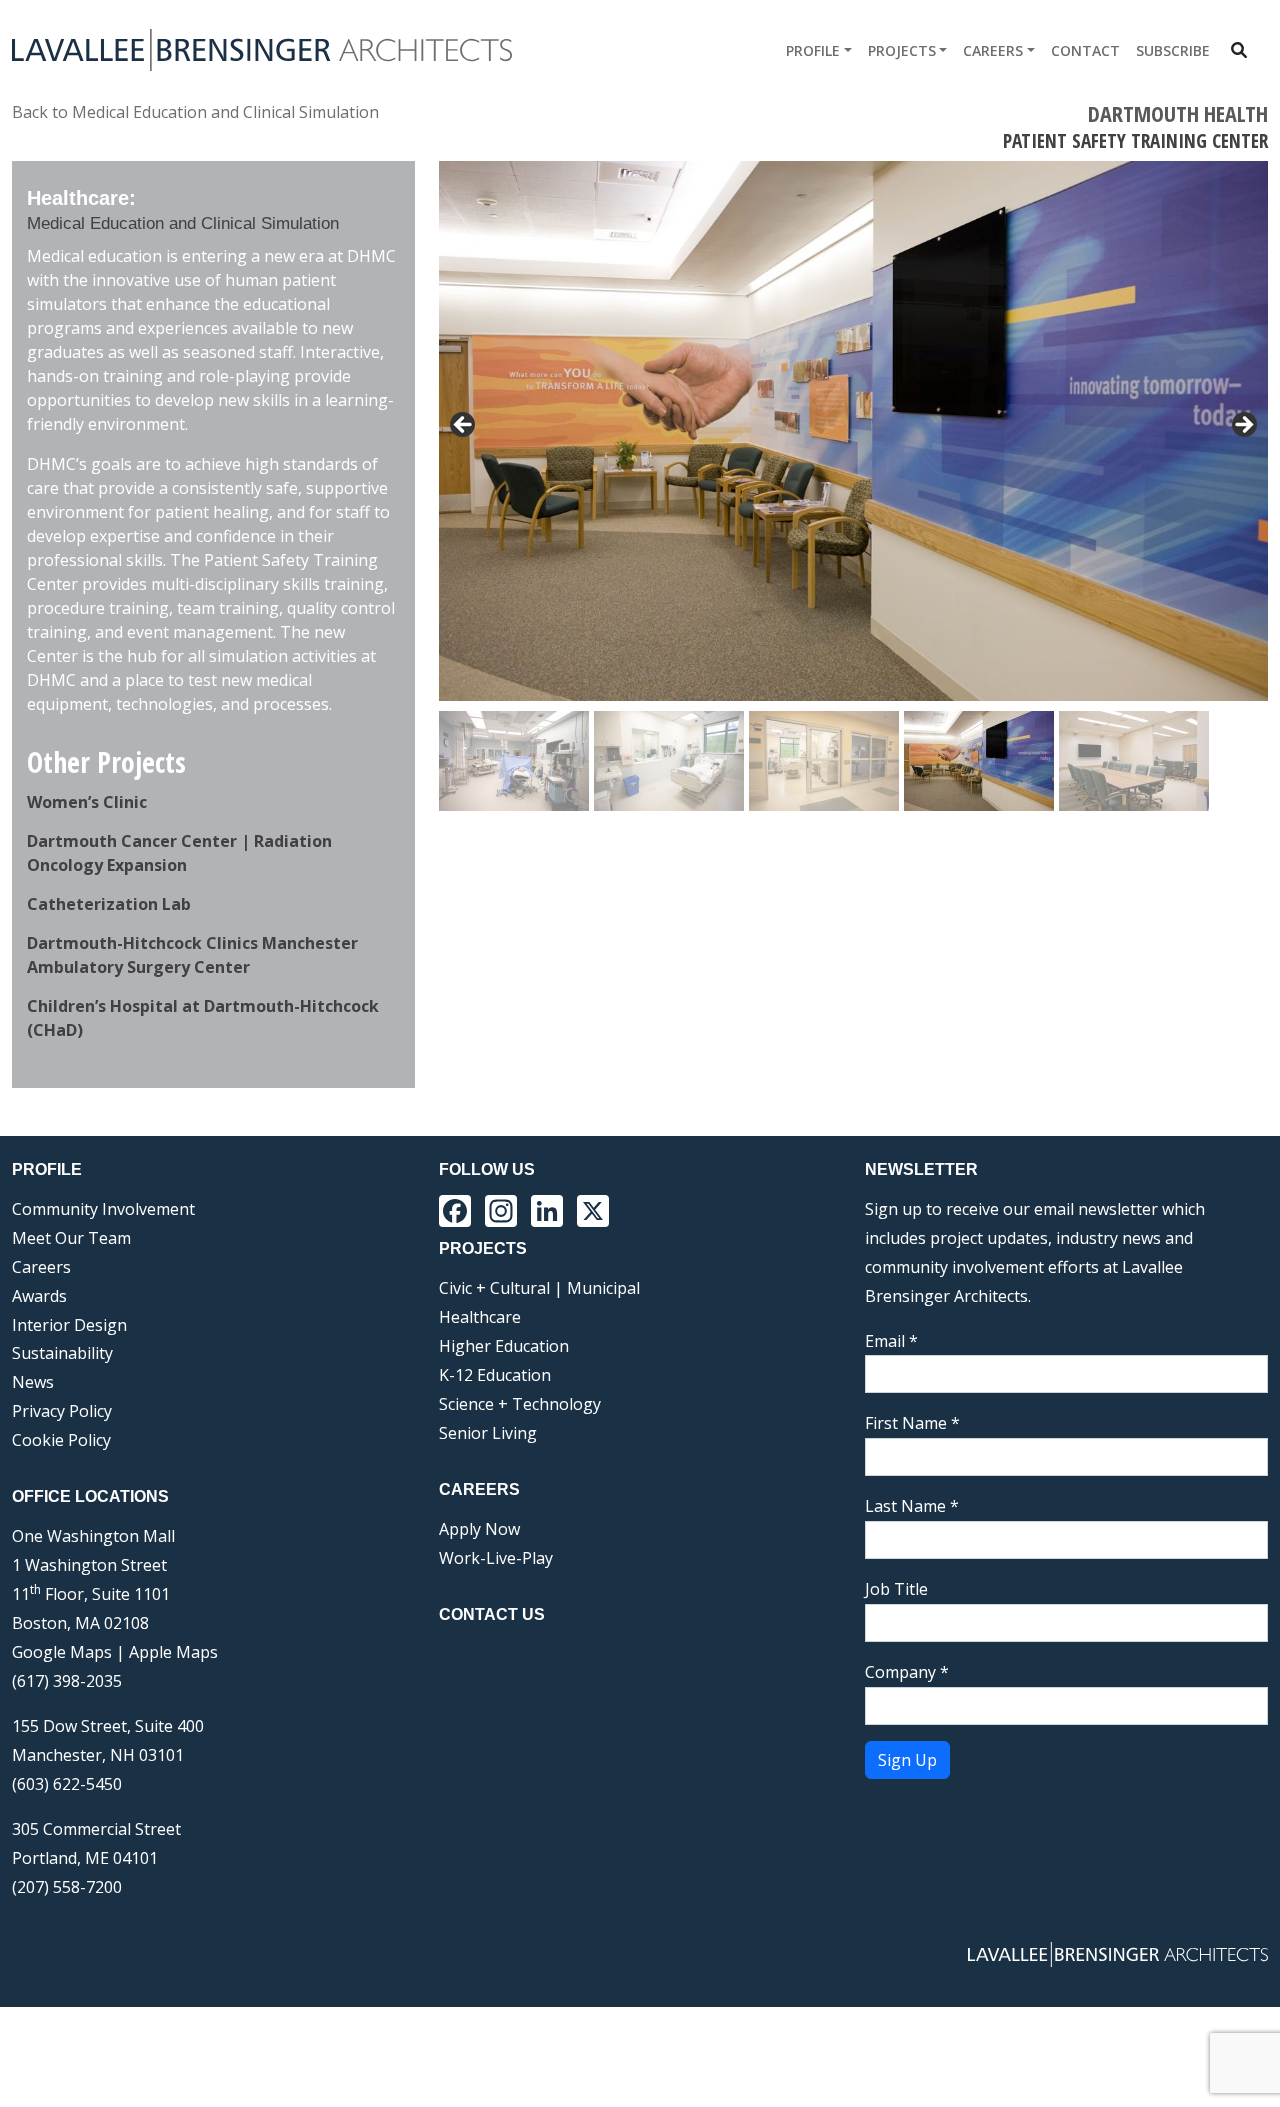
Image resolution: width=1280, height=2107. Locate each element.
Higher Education (504, 1346)
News (33, 1382)
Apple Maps (173, 1652)
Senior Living (488, 1433)
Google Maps (62, 1652)
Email (891, 1341)
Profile (813, 50)
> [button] (1243, 426)
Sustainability (62, 1353)
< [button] (464, 426)
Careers (993, 50)
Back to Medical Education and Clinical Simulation (195, 112)
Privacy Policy (62, 1411)
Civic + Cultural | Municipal (539, 1288)
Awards (39, 1296)
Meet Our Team (71, 1238)
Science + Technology (520, 1404)
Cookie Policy (61, 1440)
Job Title (896, 1589)
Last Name (912, 1506)
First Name (912, 1423)
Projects (902, 50)
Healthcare (480, 1317)
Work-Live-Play (496, 1558)
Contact (1085, 50)
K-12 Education (495, 1375)
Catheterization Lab (109, 904)
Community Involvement (103, 1209)
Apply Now (479, 1529)
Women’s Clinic (87, 802)
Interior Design (69, 1325)
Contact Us (492, 1614)
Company (907, 1672)
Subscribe (1173, 50)
